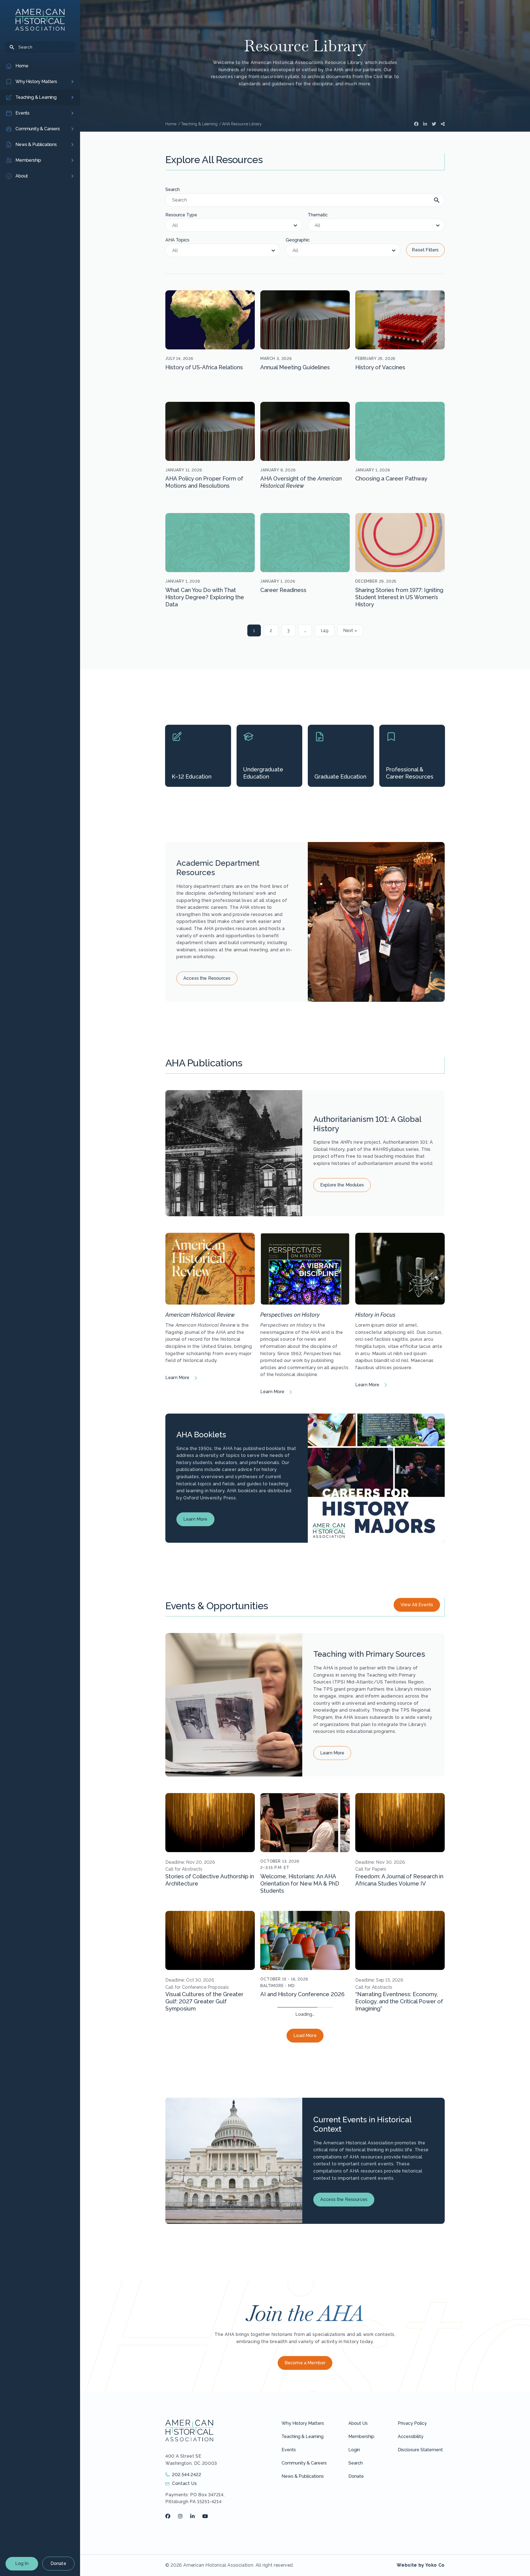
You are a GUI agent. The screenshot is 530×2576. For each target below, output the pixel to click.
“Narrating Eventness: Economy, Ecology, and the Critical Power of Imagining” (399, 2001)
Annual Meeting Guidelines (295, 367)
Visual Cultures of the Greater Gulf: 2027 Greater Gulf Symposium (204, 2001)
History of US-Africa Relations (204, 367)
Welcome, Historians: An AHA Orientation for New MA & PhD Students (300, 1884)
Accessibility (411, 2554)
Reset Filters (425, 250)
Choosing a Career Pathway (391, 479)
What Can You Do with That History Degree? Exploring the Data (205, 597)
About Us (358, 2541)
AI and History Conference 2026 (302, 1994)
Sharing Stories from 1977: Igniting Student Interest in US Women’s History (399, 597)
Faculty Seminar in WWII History (207, 2112)
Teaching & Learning (303, 2554)
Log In (22, 2563)
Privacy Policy (412, 2541)
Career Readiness (283, 590)
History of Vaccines (380, 367)
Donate (58, 2563)
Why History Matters (303, 2541)
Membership (361, 2554)
